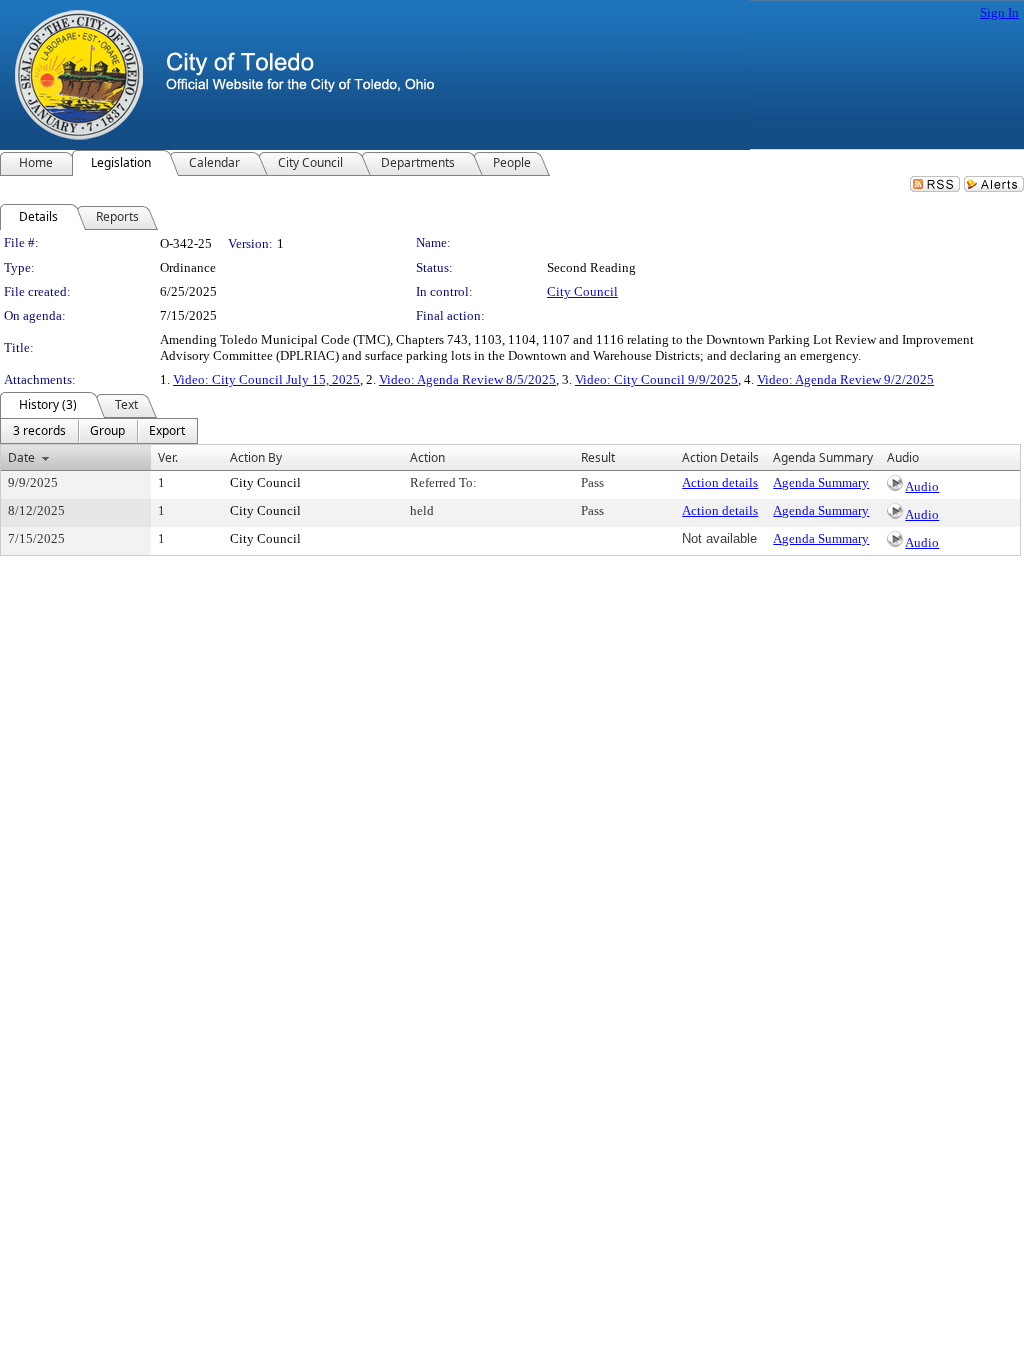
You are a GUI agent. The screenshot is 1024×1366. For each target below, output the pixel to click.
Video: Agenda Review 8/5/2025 (467, 379)
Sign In (999, 12)
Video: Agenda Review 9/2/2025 (845, 379)
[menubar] (99, 431)
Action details (720, 482)
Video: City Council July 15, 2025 (266, 379)
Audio (922, 486)
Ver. (168, 457)
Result (598, 457)
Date (21, 457)
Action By (256, 457)
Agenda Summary (821, 482)
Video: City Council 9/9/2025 (656, 379)
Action (427, 457)
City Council (582, 291)
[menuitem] (39, 431)
